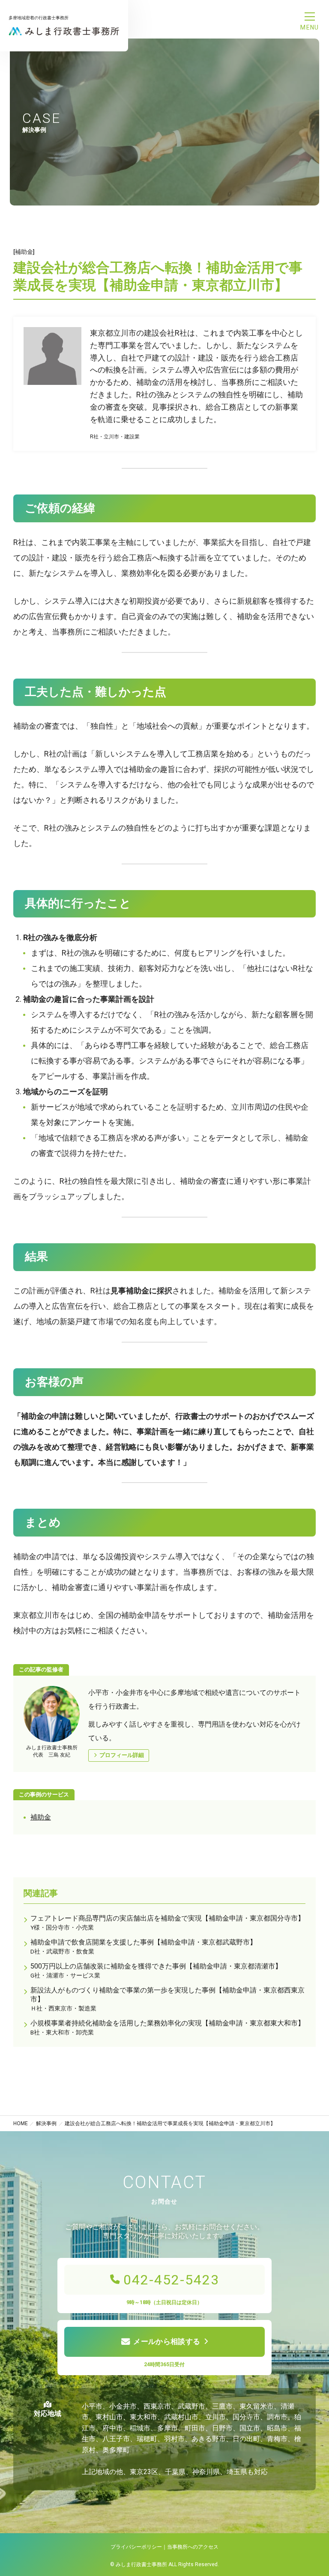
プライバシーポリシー (136, 2547)
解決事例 (46, 2123)
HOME (21, 2123)
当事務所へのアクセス (193, 2547)
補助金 (41, 1817)
